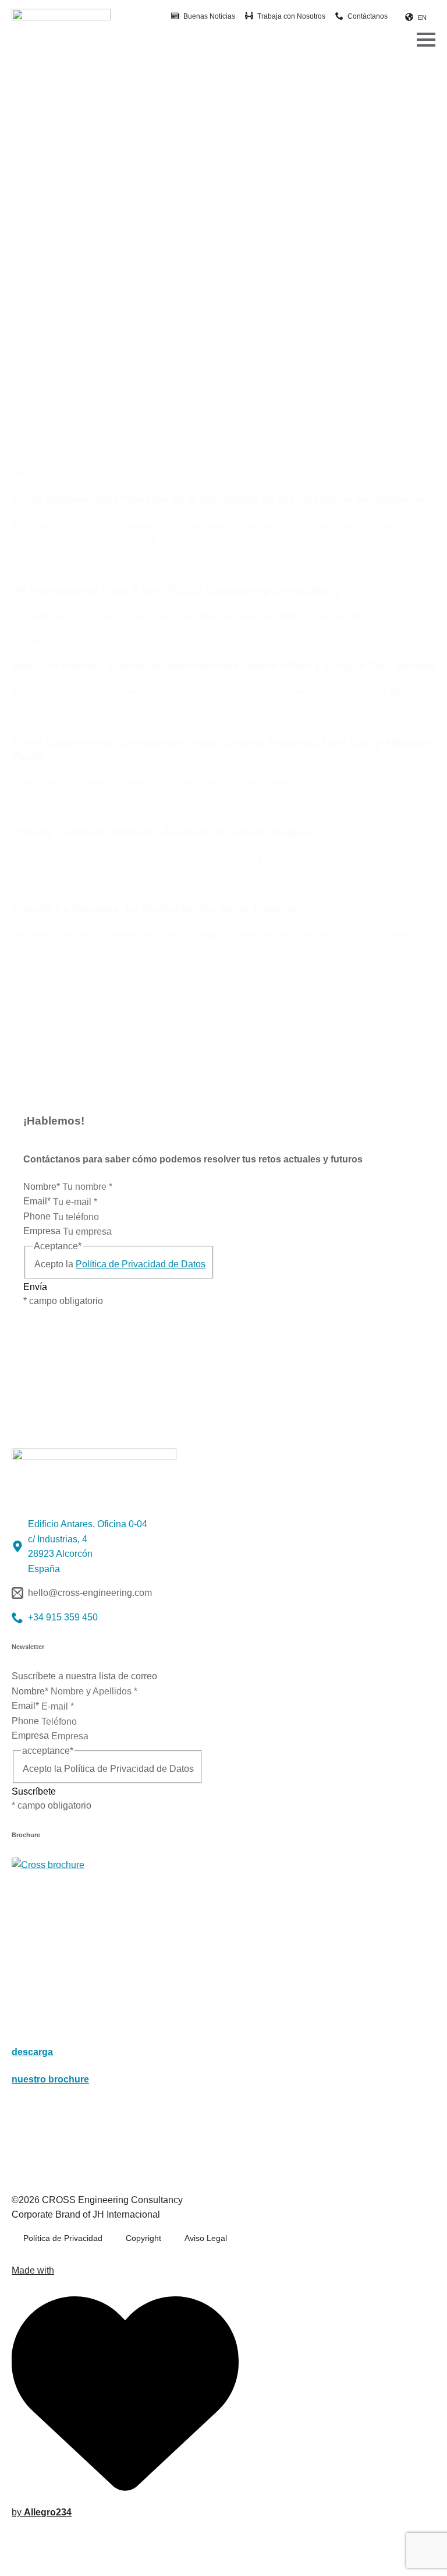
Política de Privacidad (63, 2238)
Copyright (143, 2238)
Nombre (42, 1187)
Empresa (43, 1231)
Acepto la (120, 1264)
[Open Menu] (426, 40)
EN (422, 17)
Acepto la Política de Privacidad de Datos (108, 1769)
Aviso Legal (206, 2238)
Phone (38, 1216)
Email (37, 1201)
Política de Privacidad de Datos (141, 1264)
